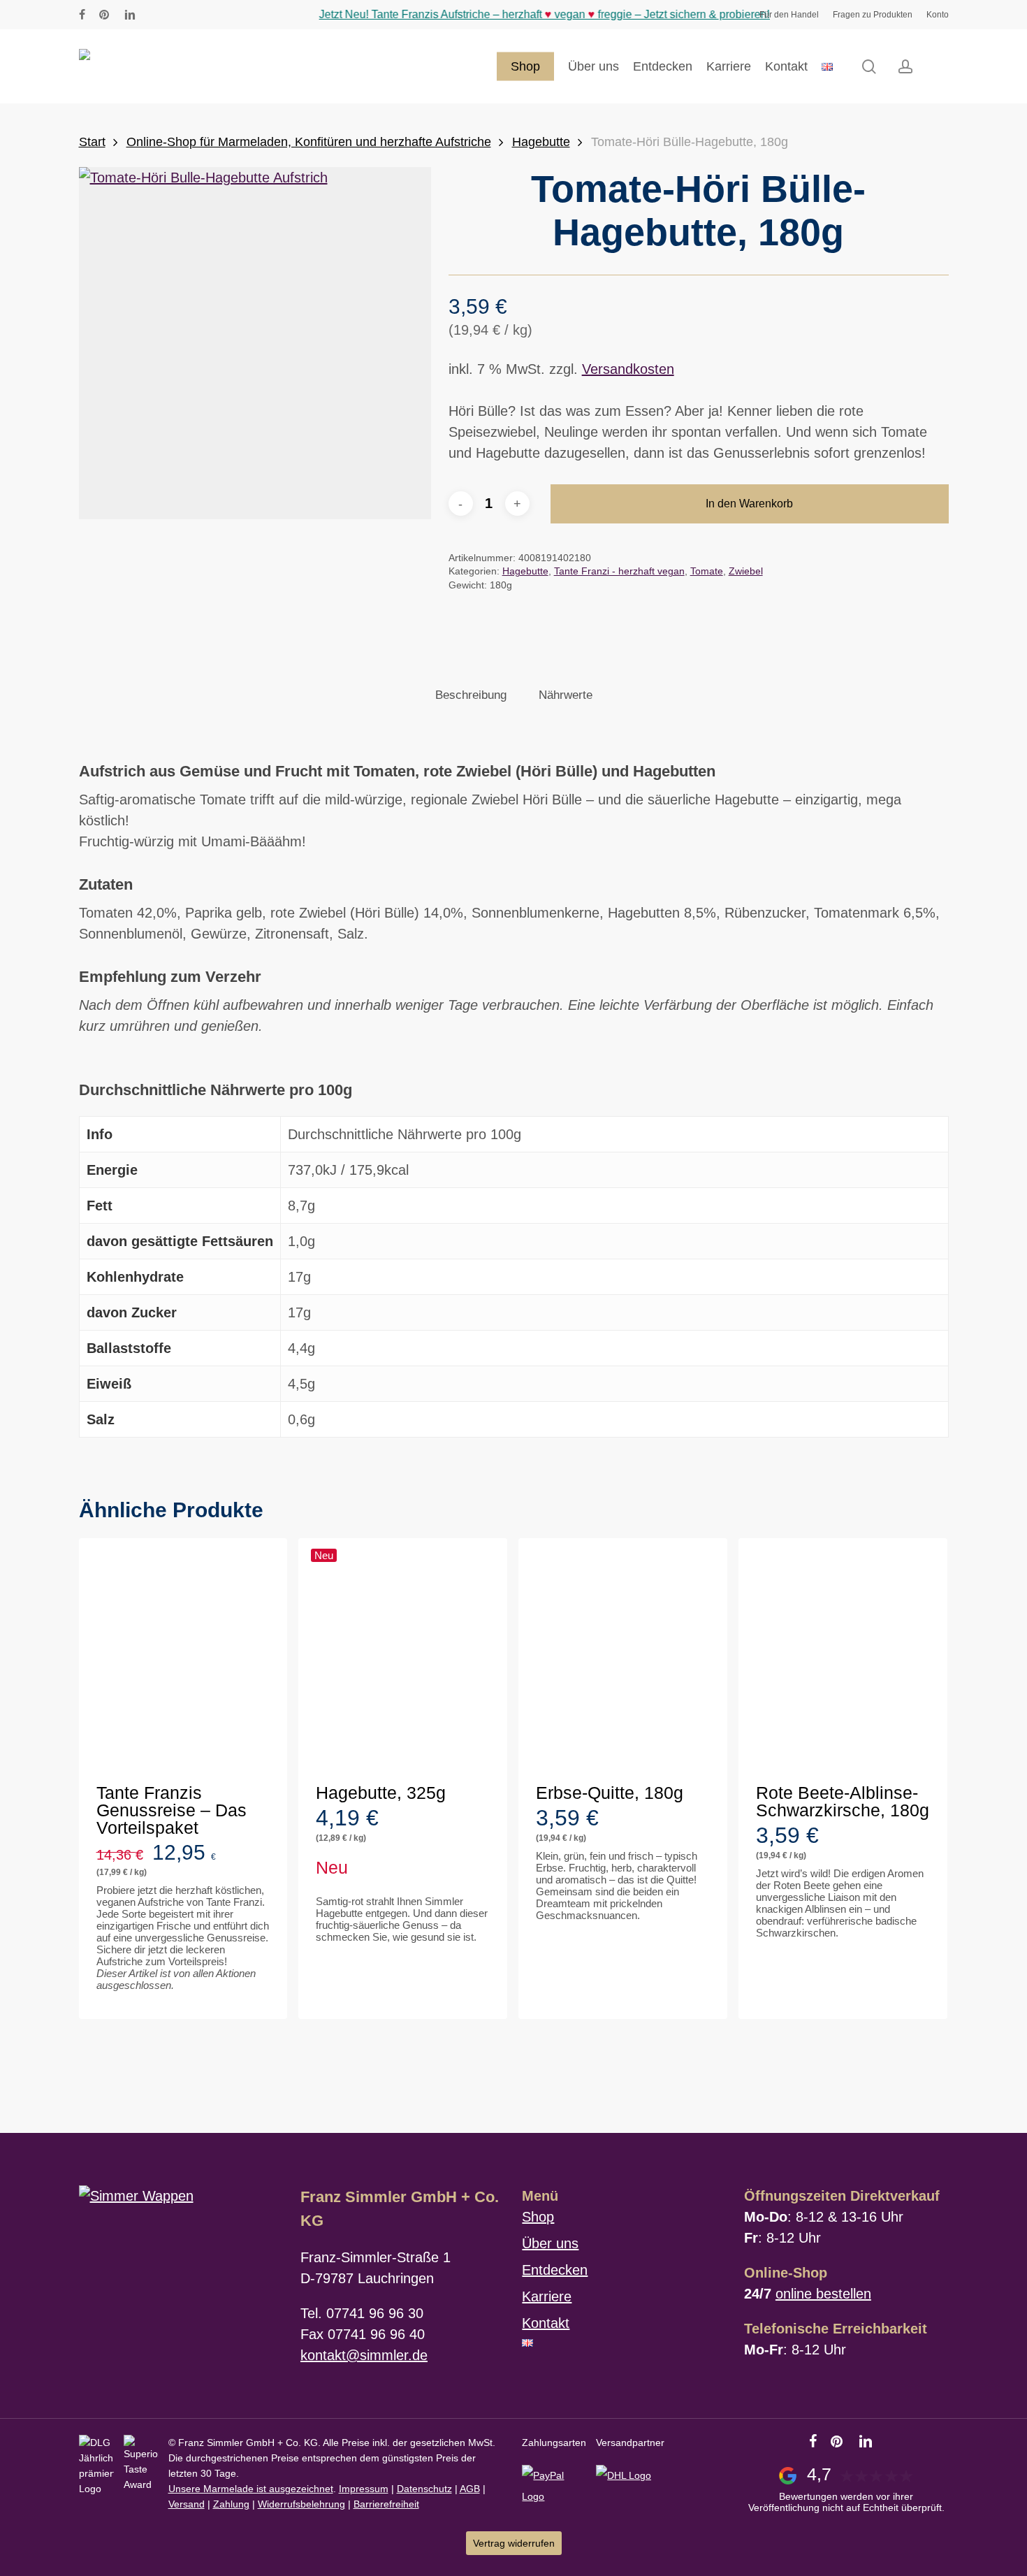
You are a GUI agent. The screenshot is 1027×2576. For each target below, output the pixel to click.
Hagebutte (541, 142)
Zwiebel (746, 571)
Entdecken (555, 2270)
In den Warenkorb (749, 504)
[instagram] (154, 15)
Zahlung (231, 2504)
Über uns (550, 2243)
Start (92, 142)
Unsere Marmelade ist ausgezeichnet (251, 2489)
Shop (538, 2217)
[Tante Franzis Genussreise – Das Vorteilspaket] (183, 1657)
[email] (198, 15)
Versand (187, 2504)
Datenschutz (424, 2489)
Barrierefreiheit (386, 2504)
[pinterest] (105, 15)
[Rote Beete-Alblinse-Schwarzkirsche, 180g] (843, 1657)
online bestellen (823, 2294)
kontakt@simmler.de (364, 2355)
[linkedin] (130, 15)
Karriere (547, 2296)
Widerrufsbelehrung (301, 2504)
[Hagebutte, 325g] (403, 1657)
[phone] (176, 15)
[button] (176, 2004)
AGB (470, 2489)
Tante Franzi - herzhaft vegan (619, 571)
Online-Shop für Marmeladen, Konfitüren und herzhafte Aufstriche (309, 142)
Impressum (364, 2489)
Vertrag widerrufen (514, 2543)
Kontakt (546, 2323)
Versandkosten (628, 369)
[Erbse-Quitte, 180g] (623, 1657)
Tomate (707, 571)
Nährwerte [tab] (566, 695)
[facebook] (82, 15)
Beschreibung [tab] (471, 695)
